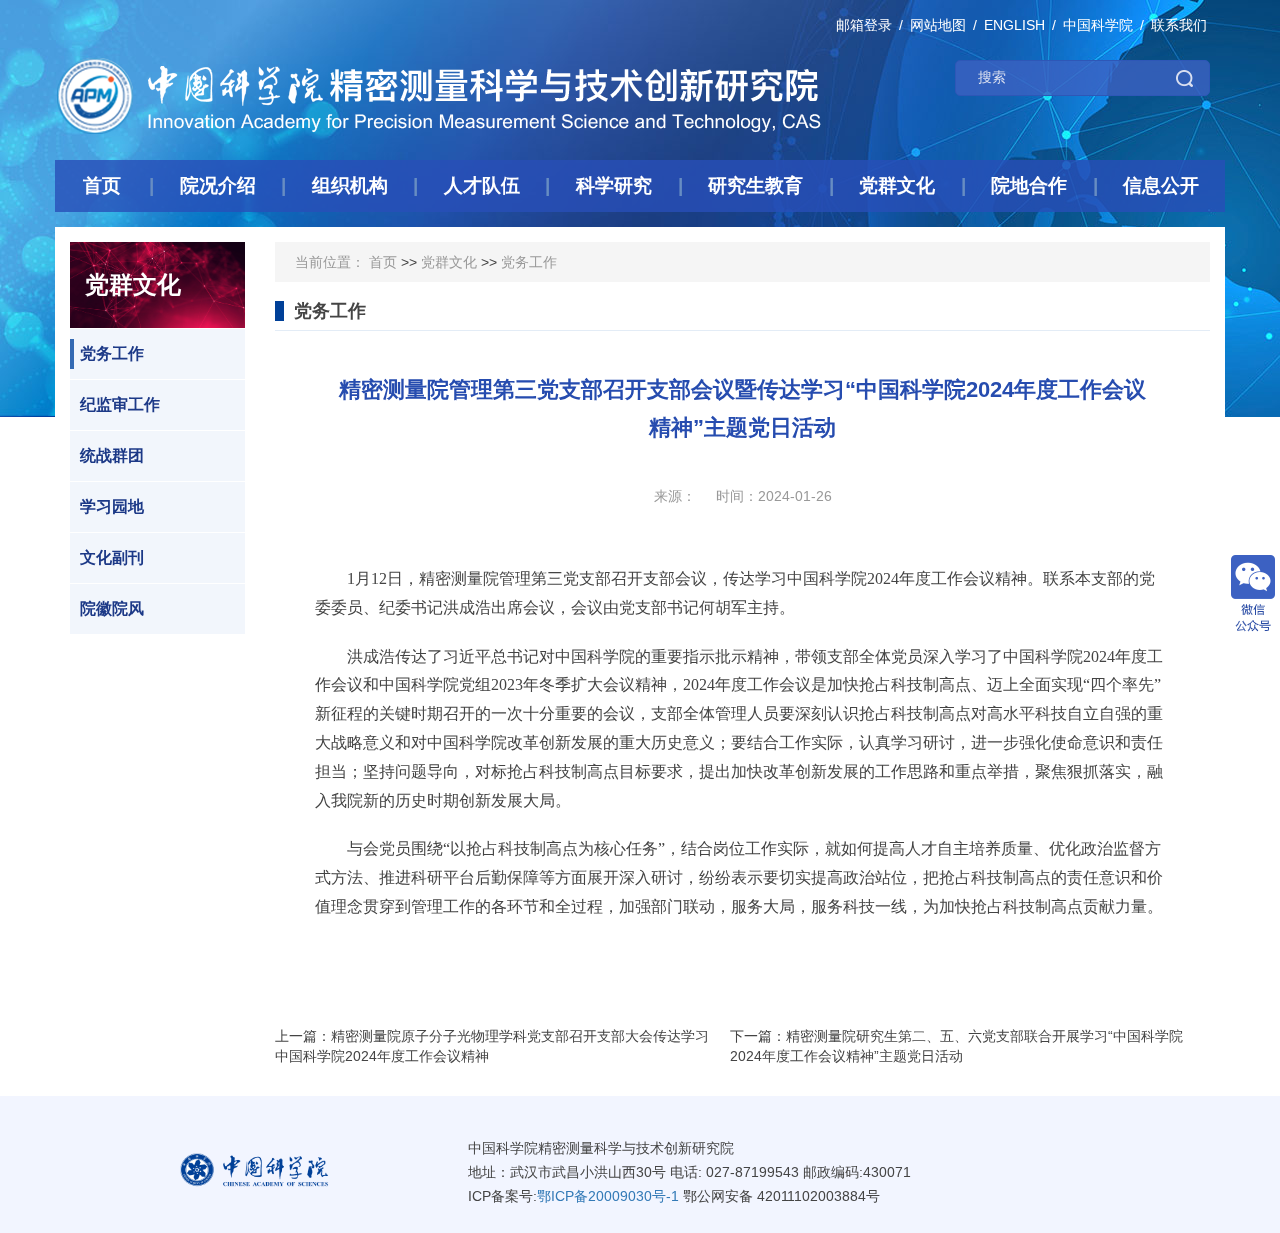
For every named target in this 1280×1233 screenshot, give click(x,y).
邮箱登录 (864, 25)
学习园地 (112, 506)
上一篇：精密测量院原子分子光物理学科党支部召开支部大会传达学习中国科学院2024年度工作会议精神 (492, 1046)
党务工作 (112, 353)
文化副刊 (112, 557)
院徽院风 (112, 608)
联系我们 (1179, 25)
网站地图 (938, 25)
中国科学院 (1098, 25)
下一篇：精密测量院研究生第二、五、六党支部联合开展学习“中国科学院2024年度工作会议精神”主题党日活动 (956, 1046)
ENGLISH (1014, 25)
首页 (383, 262)
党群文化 (449, 262)
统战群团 (112, 455)
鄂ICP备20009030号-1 (608, 1196)
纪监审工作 (120, 404)
